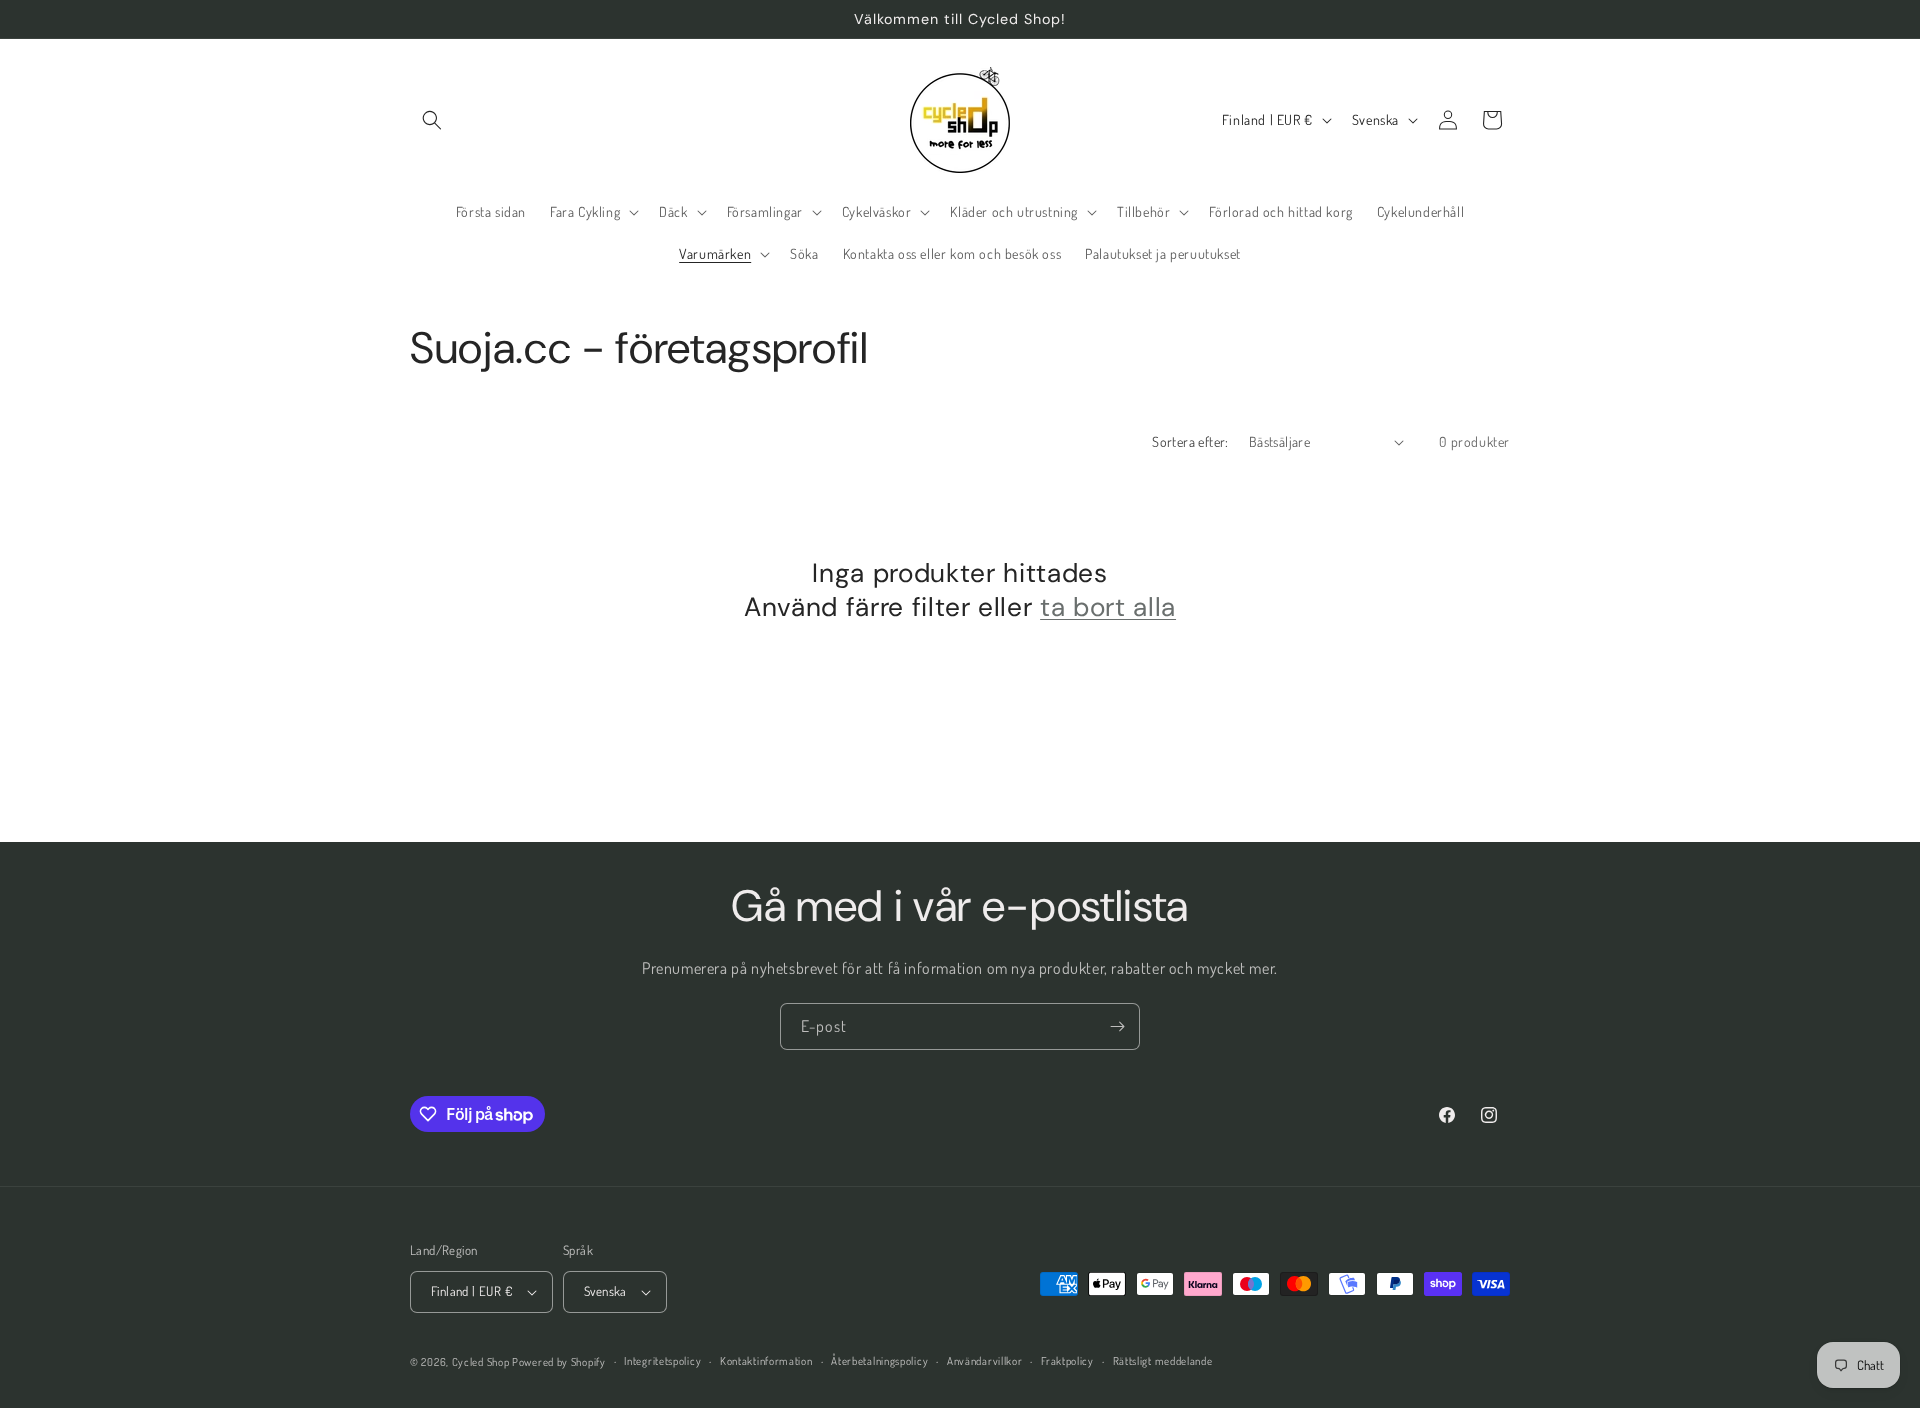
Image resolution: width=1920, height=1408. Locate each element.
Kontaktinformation (766, 1361)
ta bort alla (1108, 607)
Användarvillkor (985, 1361)
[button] (432, 120)
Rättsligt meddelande (1163, 1361)
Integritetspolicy (662, 1361)
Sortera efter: (1190, 441)
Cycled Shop (481, 1362)
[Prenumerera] (1117, 1026)
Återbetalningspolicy (879, 1361)
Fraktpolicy (1067, 1361)
